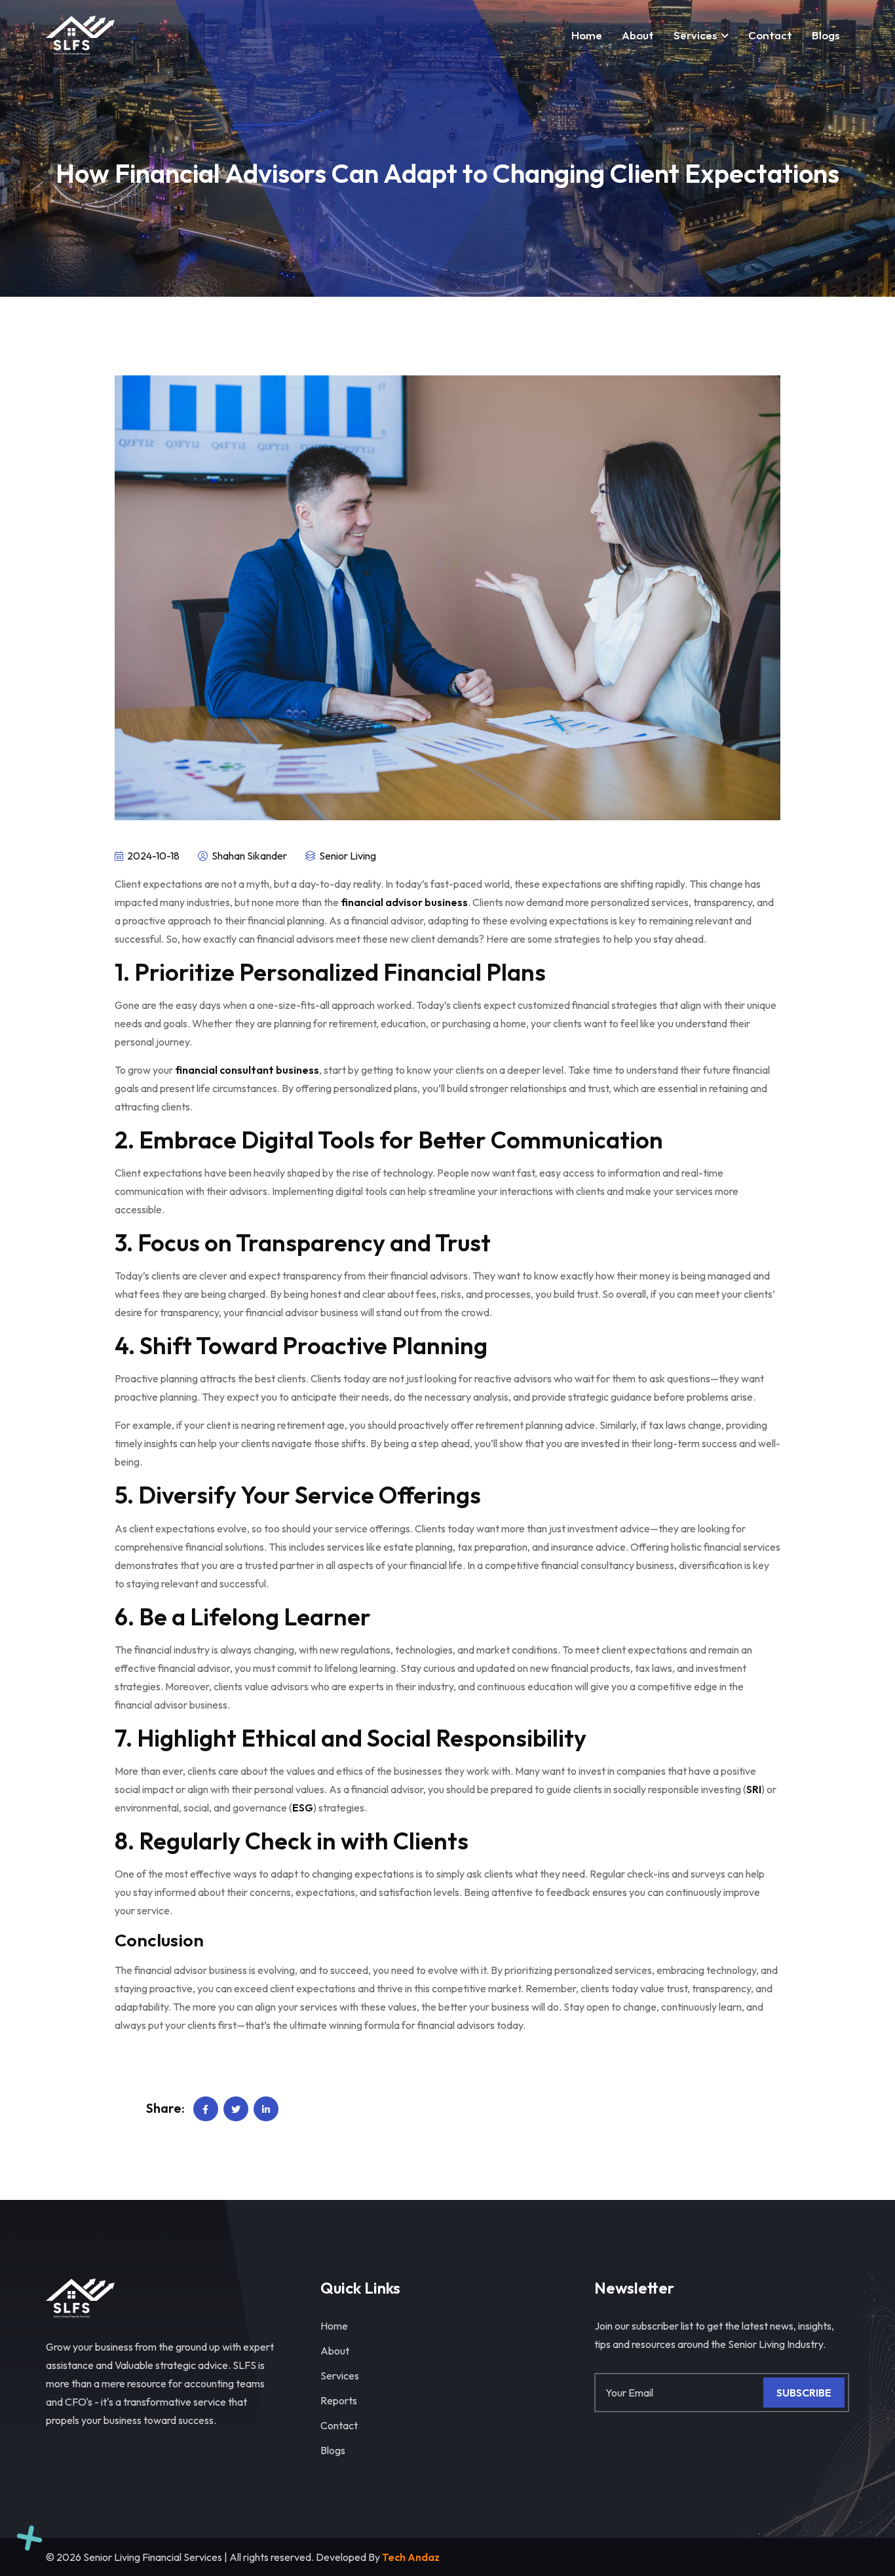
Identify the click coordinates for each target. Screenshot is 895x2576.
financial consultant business (247, 1070)
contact (770, 35)
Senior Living (347, 856)
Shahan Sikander (248, 856)
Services (695, 35)
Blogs (826, 35)
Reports (339, 2400)
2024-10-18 (152, 856)
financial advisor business (404, 902)
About (638, 35)
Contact (339, 2425)
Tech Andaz (411, 2557)
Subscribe (804, 2393)
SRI (754, 1789)
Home (587, 35)
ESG (303, 1808)
